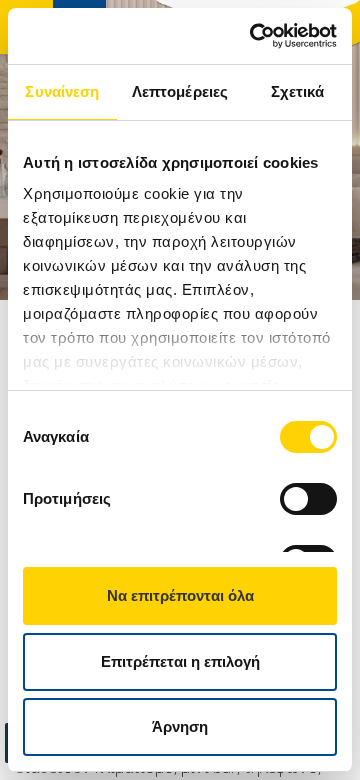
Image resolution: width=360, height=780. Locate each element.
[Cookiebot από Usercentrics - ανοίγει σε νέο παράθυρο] (254, 36)
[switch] (308, 499)
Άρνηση (180, 726)
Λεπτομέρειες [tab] (180, 91)
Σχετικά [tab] (298, 91)
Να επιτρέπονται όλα (180, 595)
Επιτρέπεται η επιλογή (180, 661)
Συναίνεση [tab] (62, 91)
